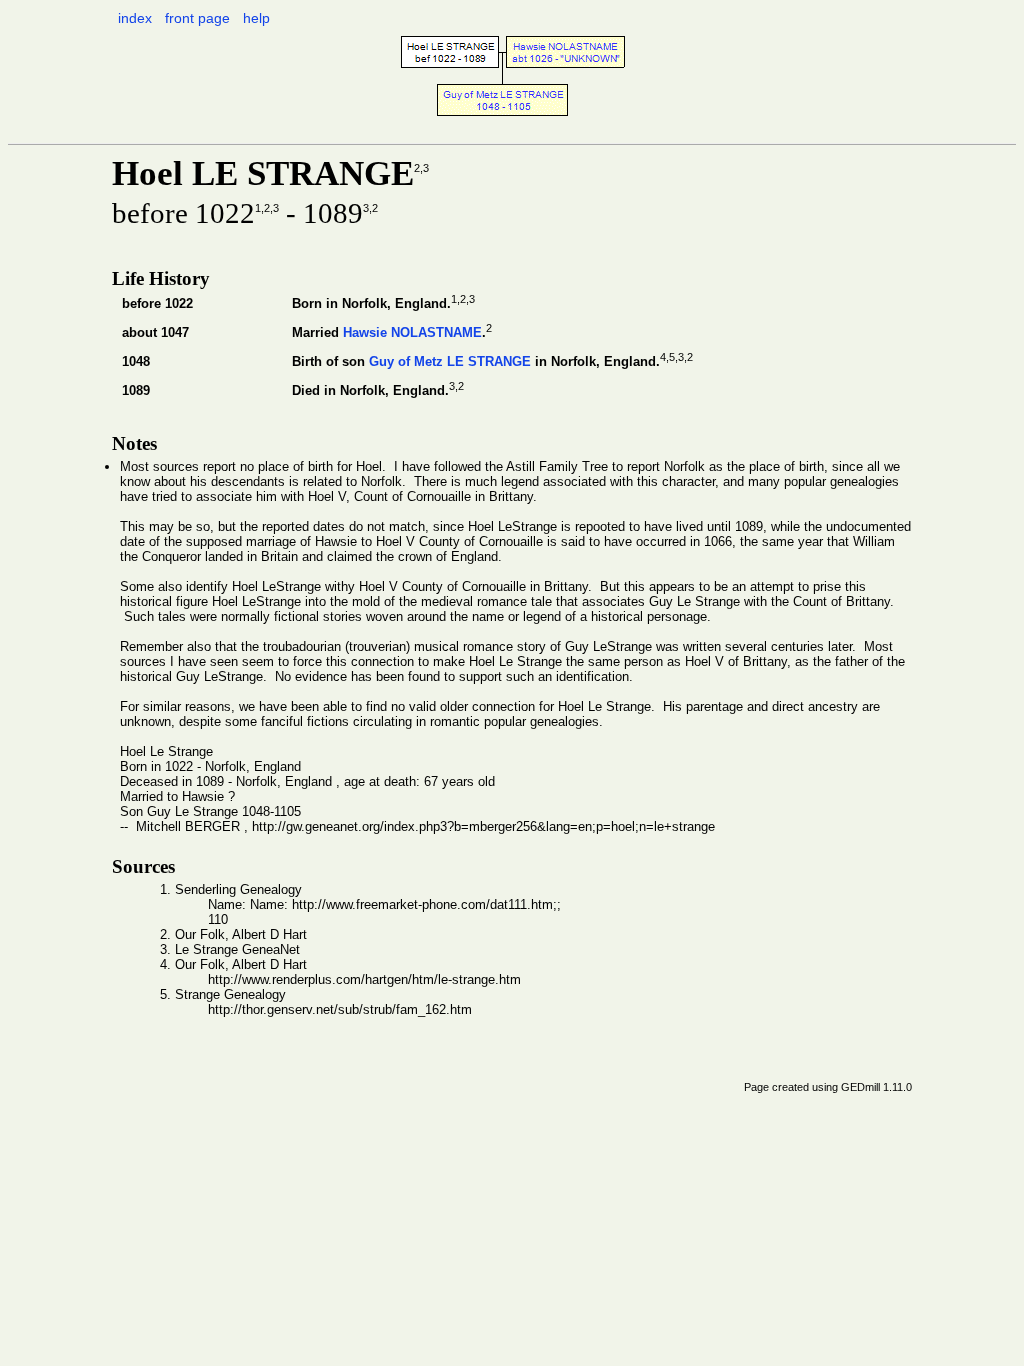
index (135, 18)
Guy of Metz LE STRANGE (450, 361)
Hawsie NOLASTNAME (412, 332)
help (256, 18)
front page (197, 18)
